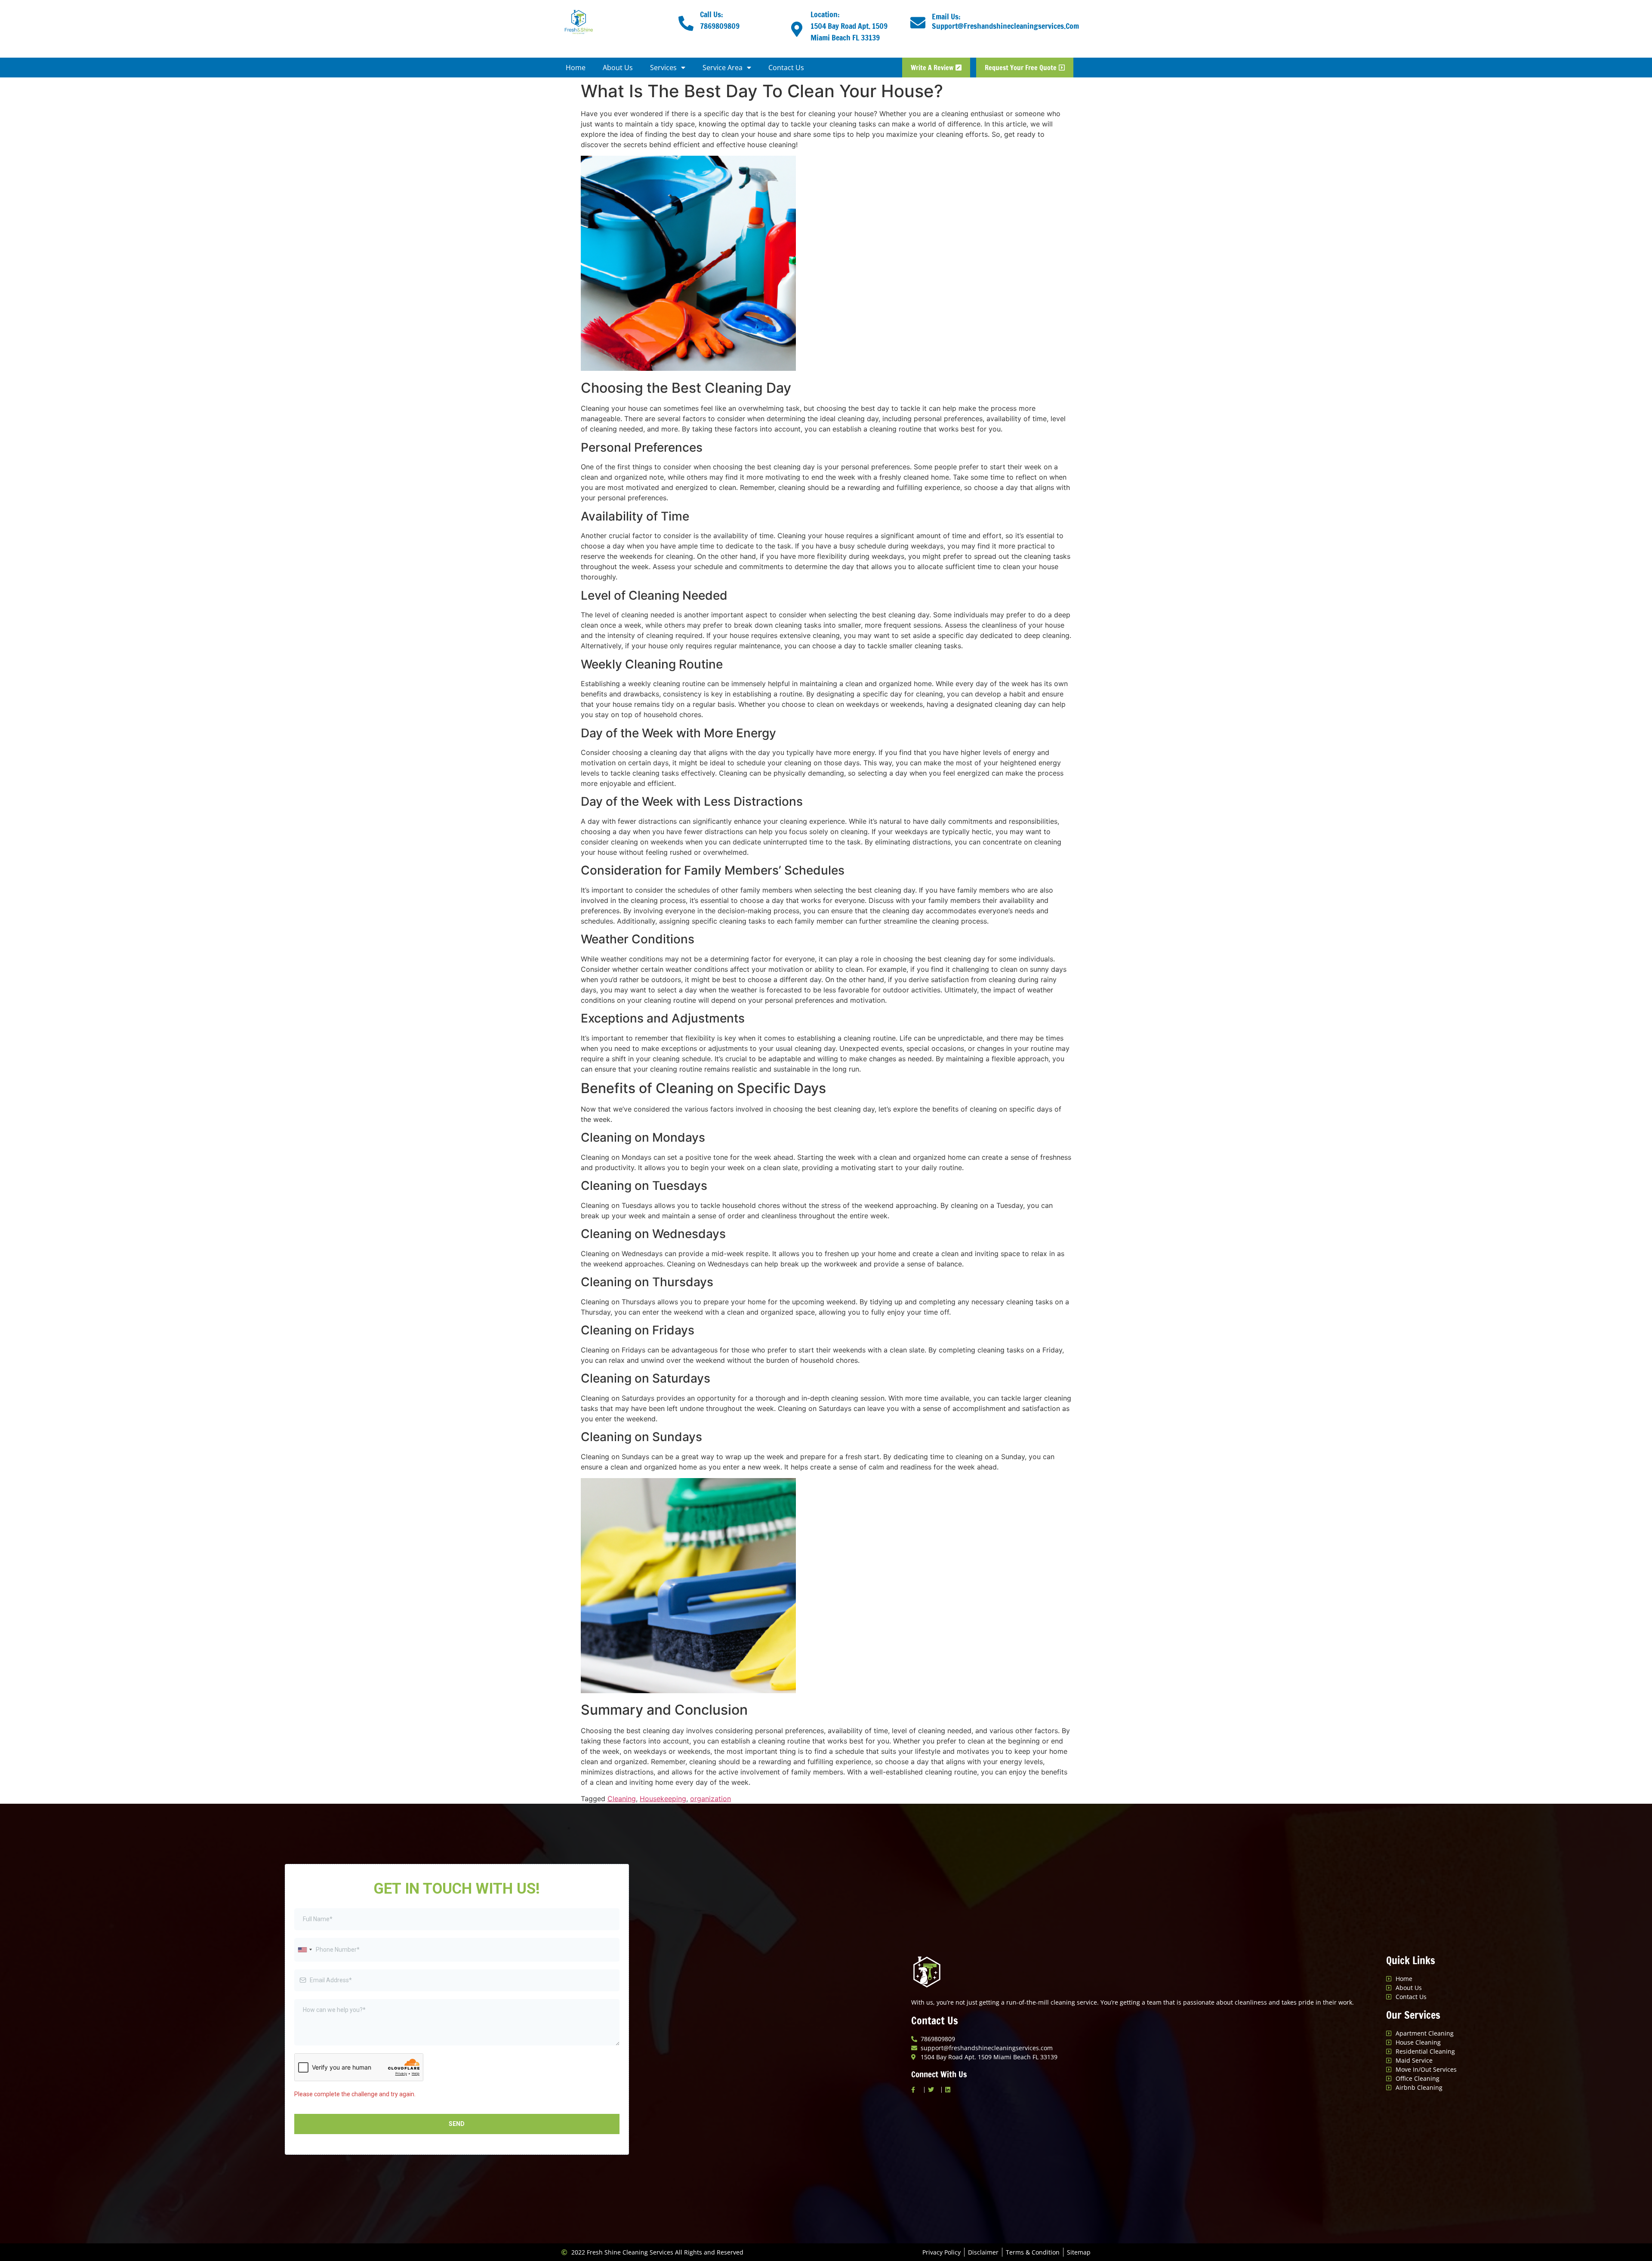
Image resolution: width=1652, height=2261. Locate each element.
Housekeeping (663, 1799)
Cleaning (622, 1799)
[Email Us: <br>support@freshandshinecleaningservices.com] (918, 23)
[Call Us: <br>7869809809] (686, 23)
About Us (618, 68)
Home (576, 68)
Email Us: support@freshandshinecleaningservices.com (1005, 21)
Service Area (723, 68)
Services (663, 68)
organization (710, 1799)
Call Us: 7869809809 (720, 20)
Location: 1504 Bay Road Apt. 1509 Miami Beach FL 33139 (849, 26)
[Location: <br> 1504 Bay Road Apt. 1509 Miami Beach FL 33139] (797, 29)
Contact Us (786, 68)
